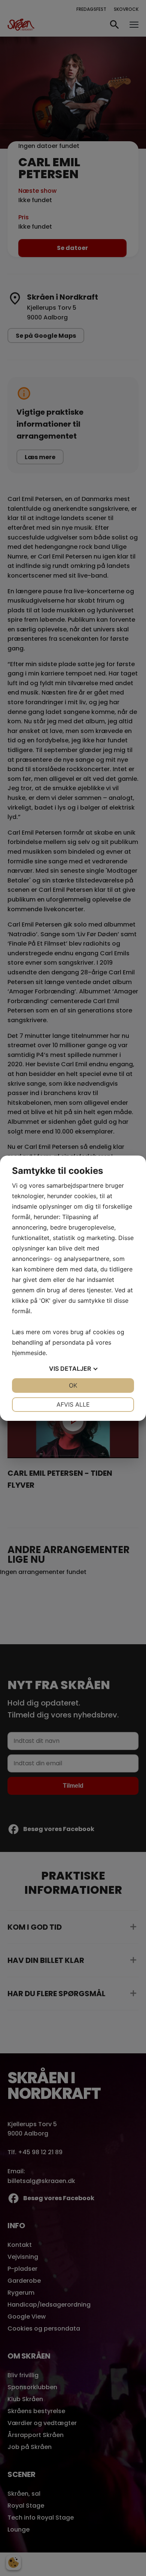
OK (73, 1385)
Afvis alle (73, 1404)
